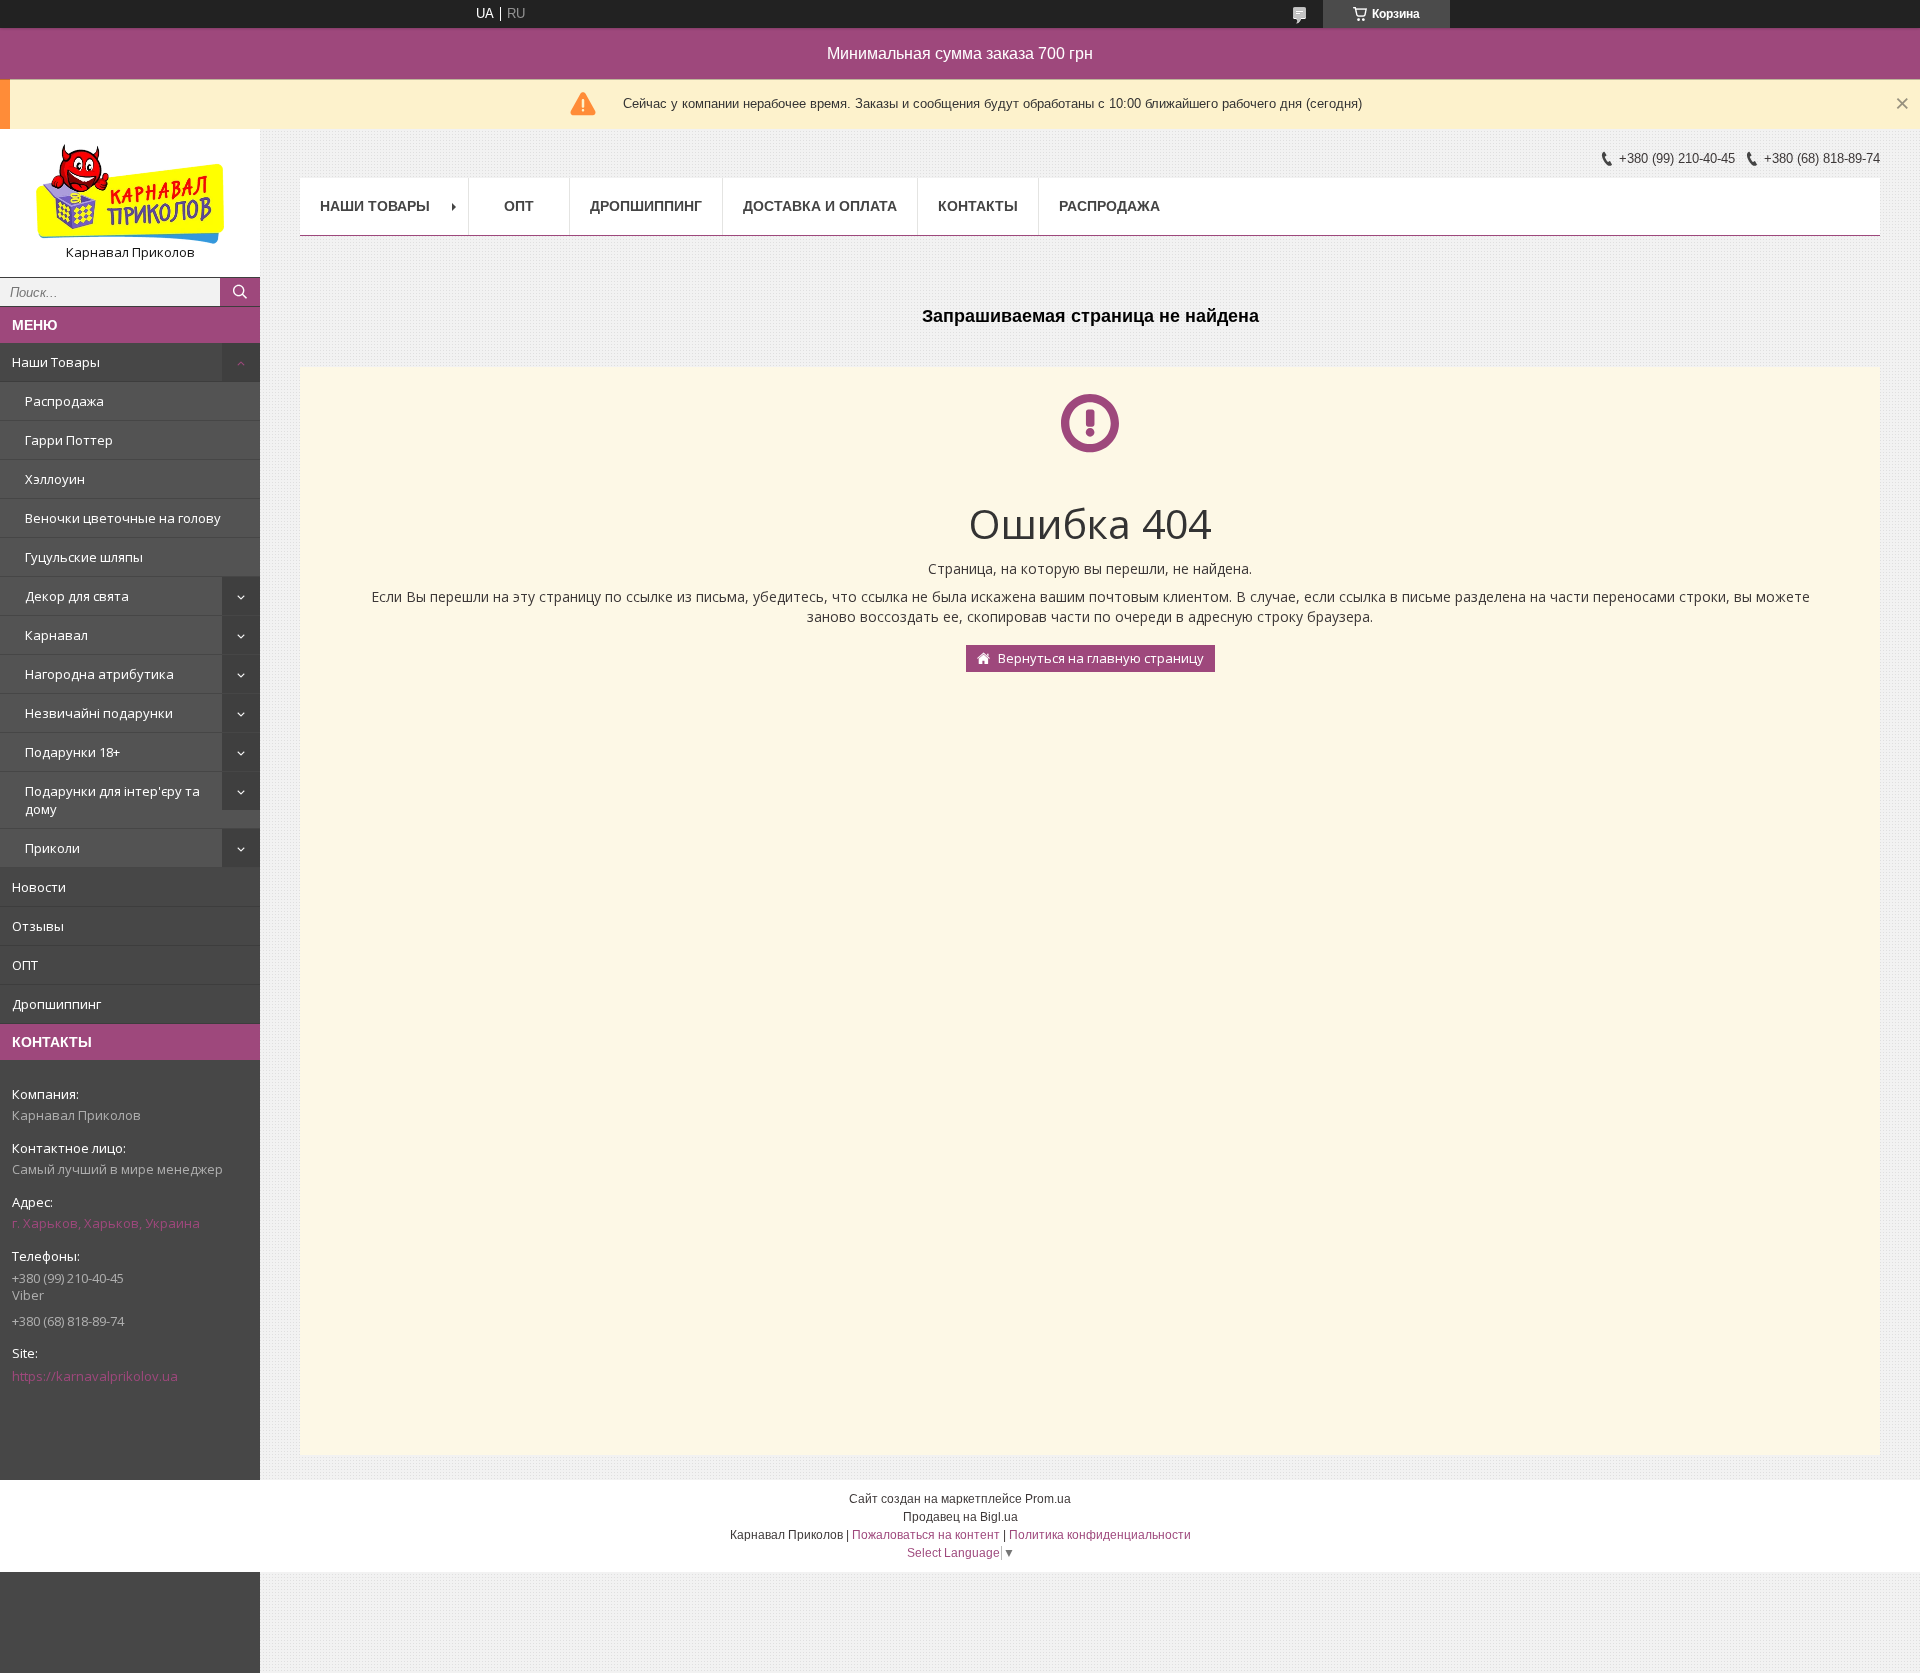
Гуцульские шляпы (84, 557)
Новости (39, 887)
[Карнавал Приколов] (130, 194)
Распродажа (64, 401)
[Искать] (240, 292)
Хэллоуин (55, 479)
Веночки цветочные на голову (123, 518)
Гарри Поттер (69, 440)
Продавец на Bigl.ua (960, 1517)
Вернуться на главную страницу (1101, 658)
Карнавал (56, 635)
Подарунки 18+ (72, 752)
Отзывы (38, 926)
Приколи (52, 848)
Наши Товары (56, 362)
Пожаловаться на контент (926, 1535)
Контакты (978, 206)
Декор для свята (77, 596)
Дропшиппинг (56, 1004)
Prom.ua (1048, 1499)
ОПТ (25, 965)
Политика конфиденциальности (1100, 1535)
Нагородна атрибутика (99, 674)
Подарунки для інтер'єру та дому (112, 800)
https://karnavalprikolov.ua (95, 1376)
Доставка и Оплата (820, 206)
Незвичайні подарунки (99, 713)
